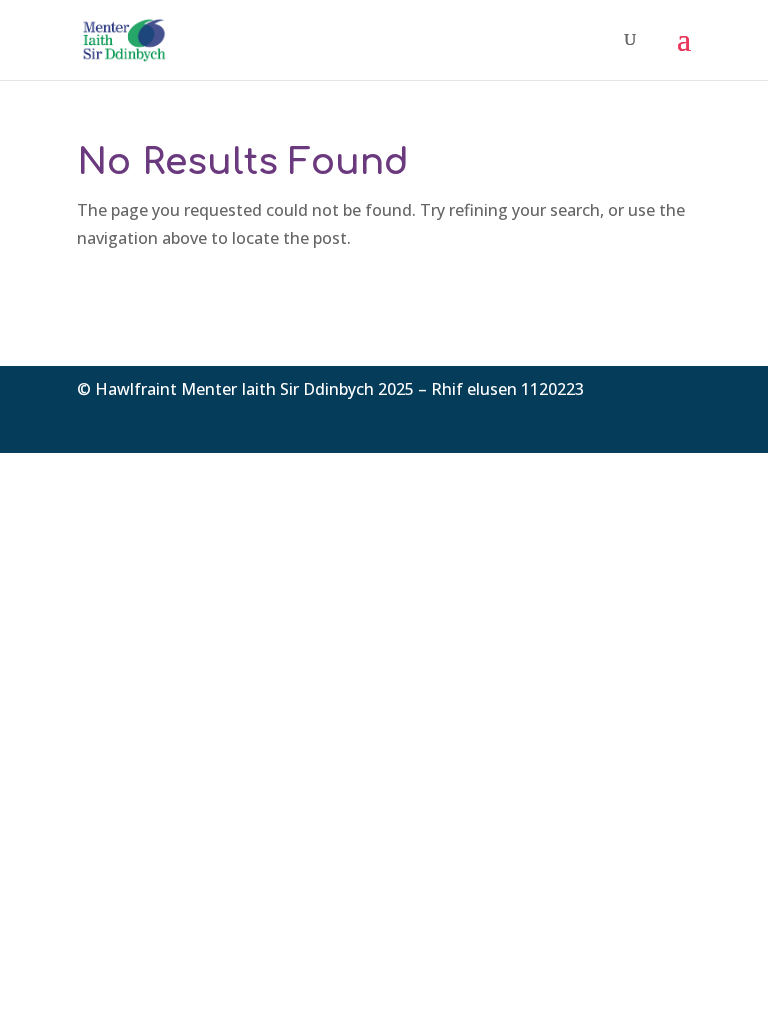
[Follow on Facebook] (595, 419)
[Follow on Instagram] (675, 419)
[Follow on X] (635, 419)
